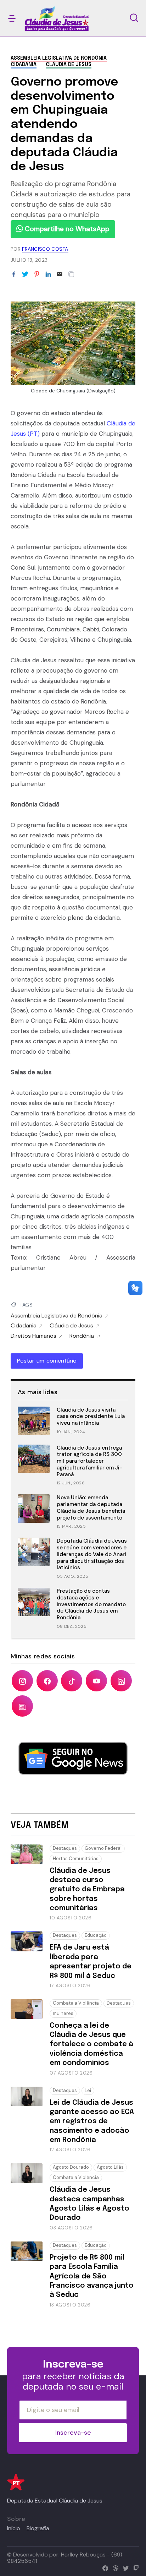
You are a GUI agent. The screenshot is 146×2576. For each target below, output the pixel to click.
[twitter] (124, 2567)
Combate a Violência (76, 2003)
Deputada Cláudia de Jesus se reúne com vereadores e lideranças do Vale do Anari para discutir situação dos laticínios (92, 1554)
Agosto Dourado (71, 2167)
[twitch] (134, 2567)
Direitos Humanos (33, 1336)
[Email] (60, 275)
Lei (88, 2090)
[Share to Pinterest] (37, 275)
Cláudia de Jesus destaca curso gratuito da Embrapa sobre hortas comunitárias (87, 1890)
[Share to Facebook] (14, 275)
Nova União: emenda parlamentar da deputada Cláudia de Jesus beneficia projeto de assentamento (91, 1507)
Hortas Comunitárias (76, 1858)
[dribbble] (114, 2567)
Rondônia (82, 1336)
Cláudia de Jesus (69, 65)
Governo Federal (103, 1848)
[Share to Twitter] (25, 275)
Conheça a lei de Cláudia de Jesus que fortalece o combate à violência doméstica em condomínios (91, 2045)
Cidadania (24, 65)
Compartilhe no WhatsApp (66, 229)
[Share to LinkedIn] (48, 275)
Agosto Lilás (110, 2167)
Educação (96, 1935)
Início (14, 2528)
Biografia (38, 2528)
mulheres (63, 2013)
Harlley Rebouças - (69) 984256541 (65, 2558)
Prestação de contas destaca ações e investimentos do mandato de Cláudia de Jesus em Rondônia (91, 1604)
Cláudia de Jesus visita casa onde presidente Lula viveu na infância (91, 1417)
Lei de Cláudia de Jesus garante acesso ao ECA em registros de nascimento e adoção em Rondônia (92, 2122)
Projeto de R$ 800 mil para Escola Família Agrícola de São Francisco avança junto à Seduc (92, 2276)
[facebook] (104, 2567)
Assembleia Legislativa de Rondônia (59, 58)
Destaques (65, 1848)
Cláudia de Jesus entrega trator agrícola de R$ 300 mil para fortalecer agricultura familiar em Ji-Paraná (89, 1461)
